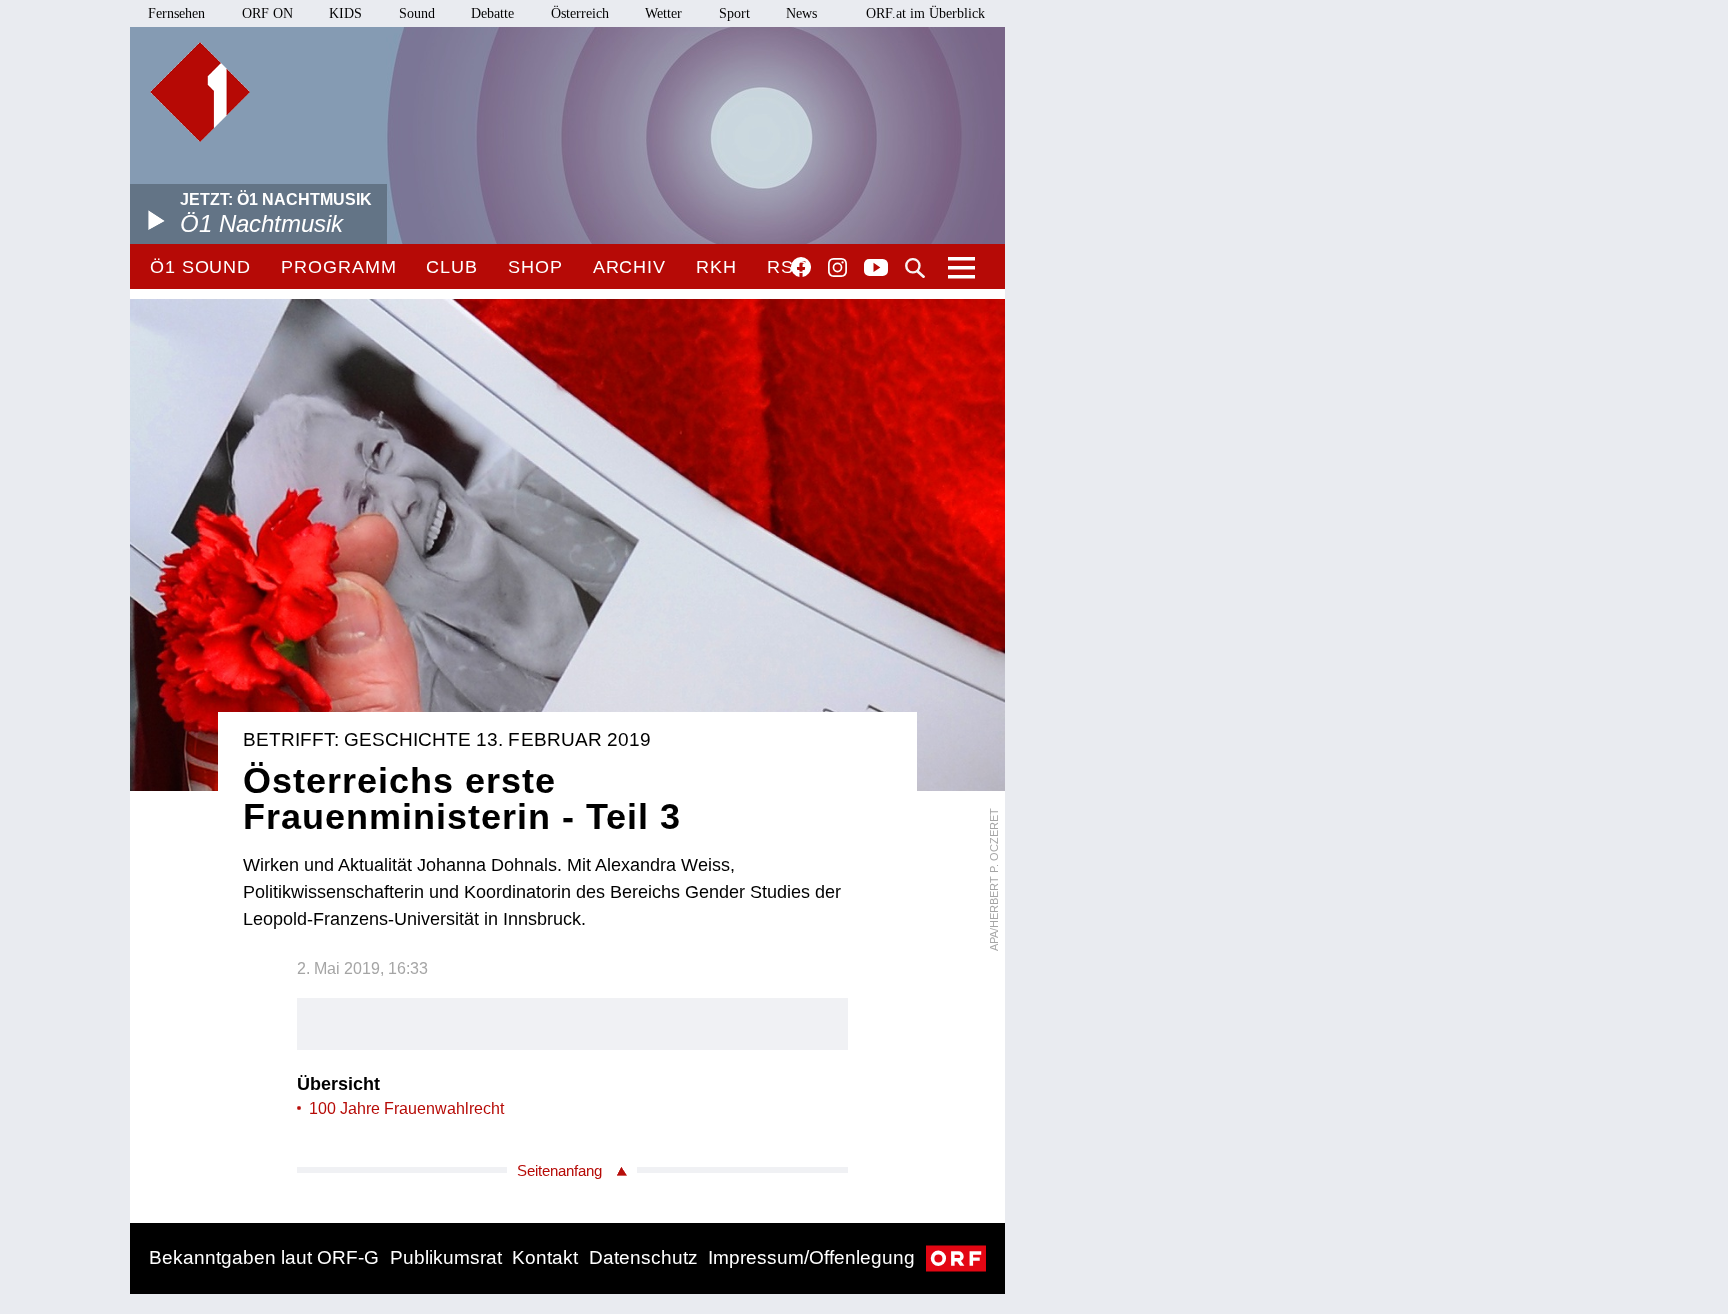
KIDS (345, 13)
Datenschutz (643, 1257)
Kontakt (545, 1257)
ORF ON (267, 13)
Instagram (837, 268)
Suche (915, 268)
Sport (734, 13)
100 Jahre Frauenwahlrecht (406, 1108)
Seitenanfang (559, 1170)
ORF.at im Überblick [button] (925, 13)
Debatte (492, 13)
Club (452, 267)
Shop (535, 267)
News (801, 13)
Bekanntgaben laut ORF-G (264, 1257)
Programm (338, 267)
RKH (716, 267)
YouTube (876, 269)
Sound (417, 13)
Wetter (663, 13)
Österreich (580, 13)
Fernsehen (176, 13)
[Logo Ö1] (200, 92)
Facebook (801, 267)
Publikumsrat (446, 1257)
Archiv (629, 267)
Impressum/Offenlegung (811, 1257)
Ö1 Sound (200, 267)
